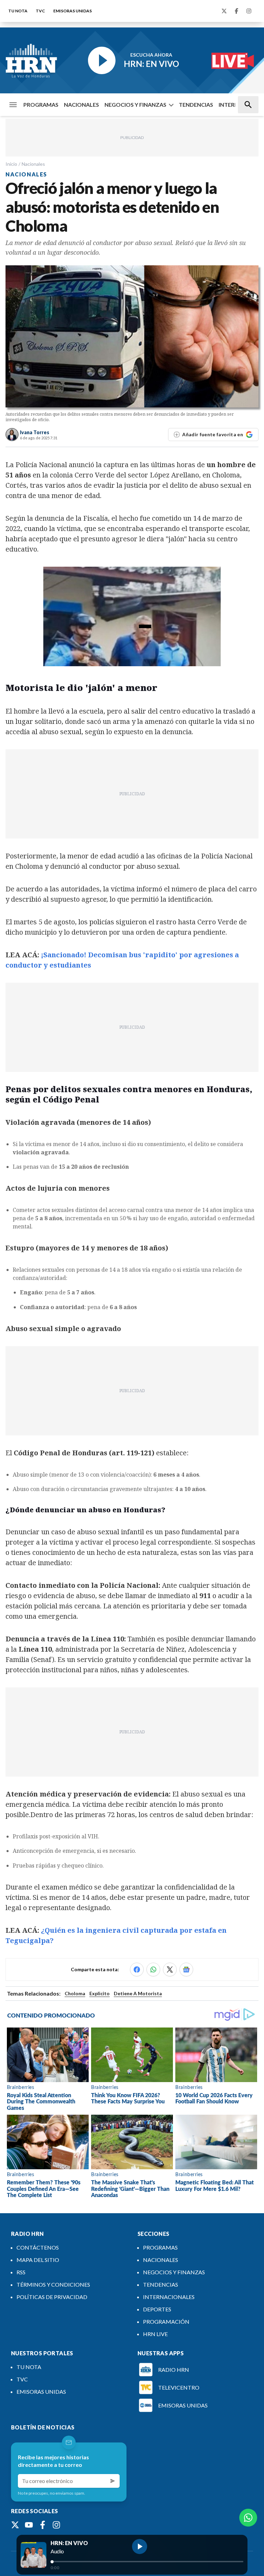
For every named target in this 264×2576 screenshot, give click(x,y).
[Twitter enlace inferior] (15, 2525)
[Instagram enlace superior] (249, 11)
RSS (21, 2272)
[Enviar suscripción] (113, 2481)
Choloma (75, 1993)
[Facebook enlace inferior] (43, 2525)
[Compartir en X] (170, 1969)
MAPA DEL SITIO (38, 2260)
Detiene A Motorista (138, 1993)
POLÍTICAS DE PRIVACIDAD (52, 2297)
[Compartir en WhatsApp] (153, 1969)
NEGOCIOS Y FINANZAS (135, 105)
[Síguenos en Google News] (186, 1969)
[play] (140, 2546)
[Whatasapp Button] (248, 2518)
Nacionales (33, 164)
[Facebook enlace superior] (236, 11)
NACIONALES (81, 105)
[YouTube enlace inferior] (29, 2525)
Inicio (11, 164)
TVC (40, 11)
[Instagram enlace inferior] (56, 2525)
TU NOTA (18, 11)
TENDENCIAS (196, 105)
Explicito (100, 1993)
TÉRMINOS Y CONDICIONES (53, 2284)
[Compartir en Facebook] (137, 1969)
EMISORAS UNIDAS (73, 11)
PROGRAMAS (41, 105)
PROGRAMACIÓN (166, 2321)
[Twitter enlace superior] (224, 11)
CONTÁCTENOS (38, 2247)
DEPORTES (157, 2309)
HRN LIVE (155, 2334)
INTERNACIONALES (169, 2297)
